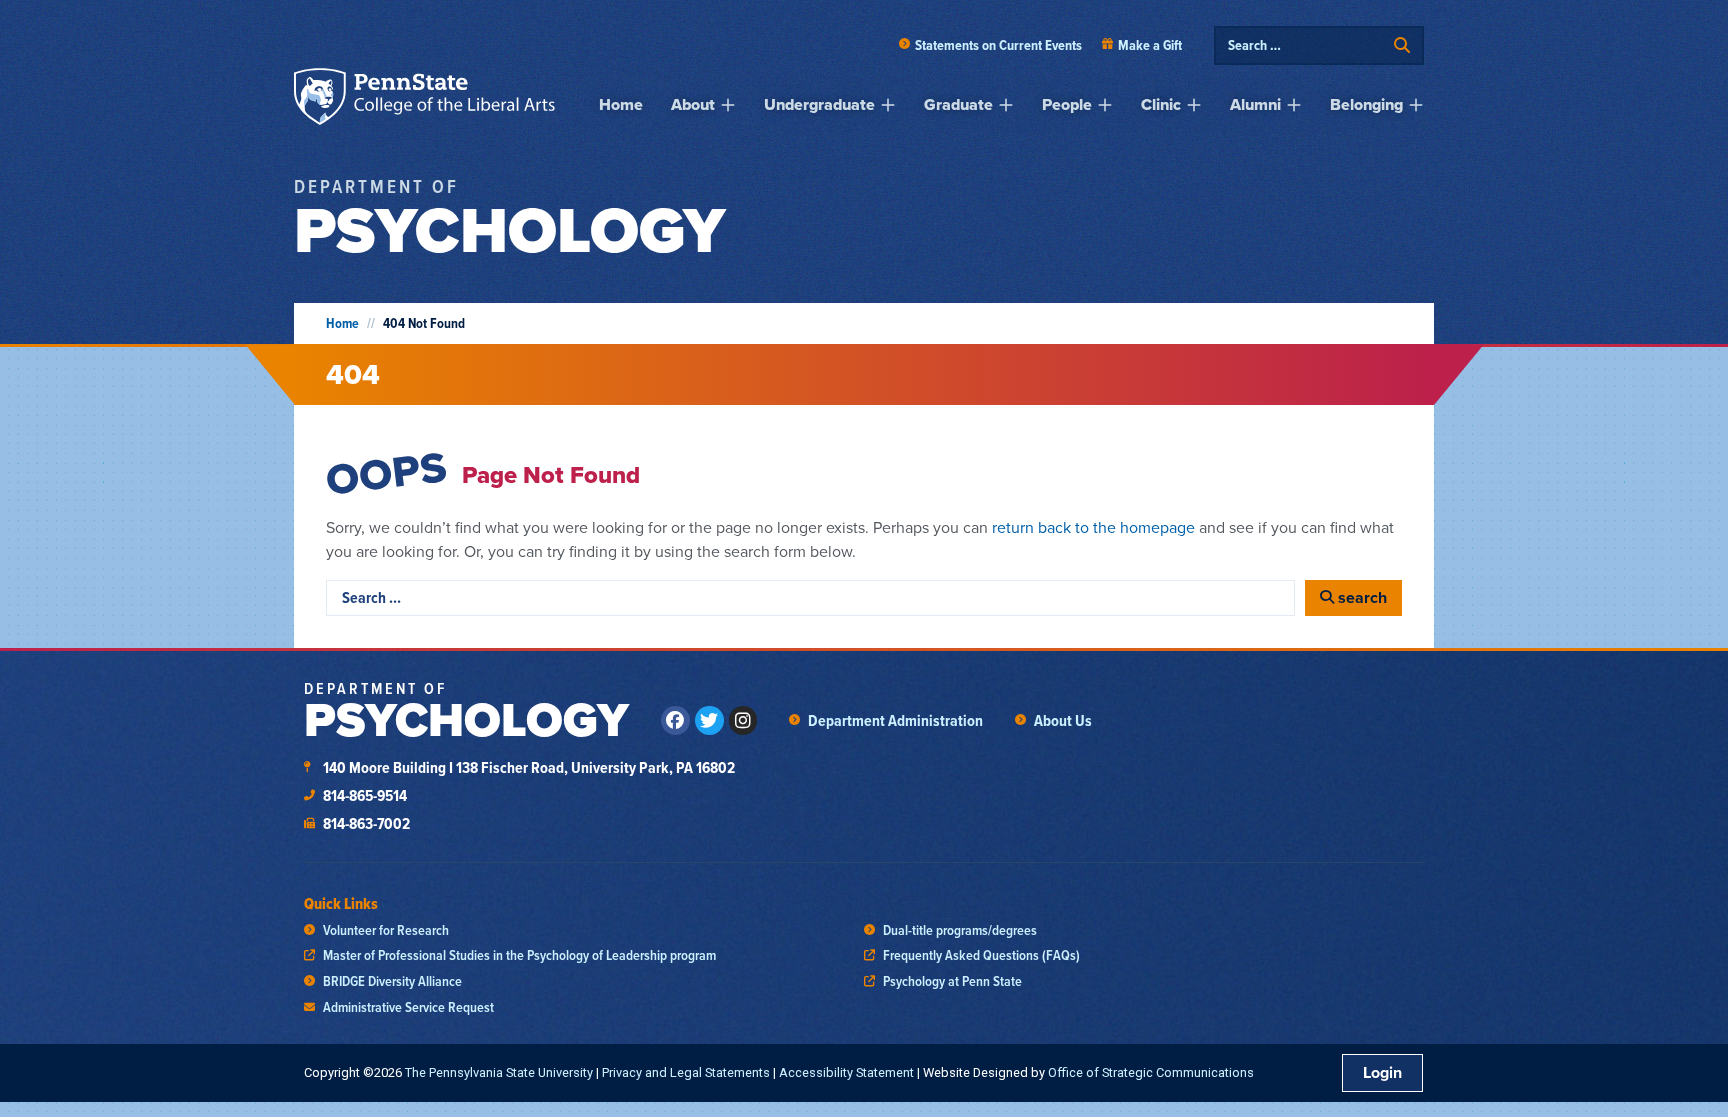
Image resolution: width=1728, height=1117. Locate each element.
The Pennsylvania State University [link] (499, 1072)
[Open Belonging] (1416, 105)
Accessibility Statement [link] (846, 1072)
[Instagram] (743, 720)
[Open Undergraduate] (888, 105)
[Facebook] (675, 720)
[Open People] (1105, 105)
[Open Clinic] (1194, 105)
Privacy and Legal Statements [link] (686, 1072)
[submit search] (1402, 45)
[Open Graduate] (1006, 105)
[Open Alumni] (1294, 105)
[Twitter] (709, 720)
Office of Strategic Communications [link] (1151, 1072)
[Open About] (728, 105)
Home (342, 323)
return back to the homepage (1093, 527)
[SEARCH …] (1306, 45)
